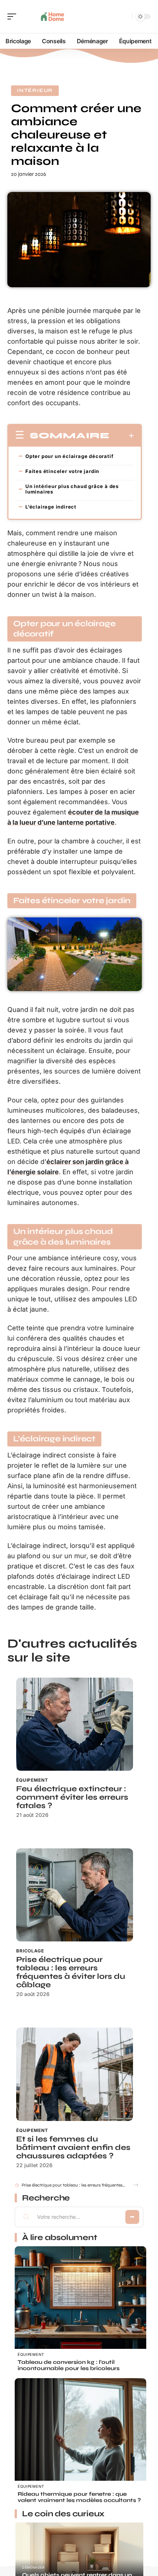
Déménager (33, 2567)
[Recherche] (125, 17)
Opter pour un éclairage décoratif (69, 456)
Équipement (32, 1780)
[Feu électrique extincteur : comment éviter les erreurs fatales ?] (75, 1724)
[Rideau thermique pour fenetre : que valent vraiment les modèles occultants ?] (80, 2444)
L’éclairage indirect (51, 507)
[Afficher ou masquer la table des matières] (122, 436)
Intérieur (35, 90)
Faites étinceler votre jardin (62, 471)
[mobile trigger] (14, 16)
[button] (136, 2185)
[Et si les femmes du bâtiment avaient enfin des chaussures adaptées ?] (75, 2074)
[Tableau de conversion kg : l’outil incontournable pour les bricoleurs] (80, 2312)
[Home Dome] (53, 16)
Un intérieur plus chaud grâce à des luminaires (72, 489)
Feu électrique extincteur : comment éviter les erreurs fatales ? (72, 1797)
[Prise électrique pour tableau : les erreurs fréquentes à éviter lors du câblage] (75, 1895)
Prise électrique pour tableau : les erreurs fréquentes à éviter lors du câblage (71, 1972)
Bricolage (30, 1951)
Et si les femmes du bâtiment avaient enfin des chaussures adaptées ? (73, 2148)
